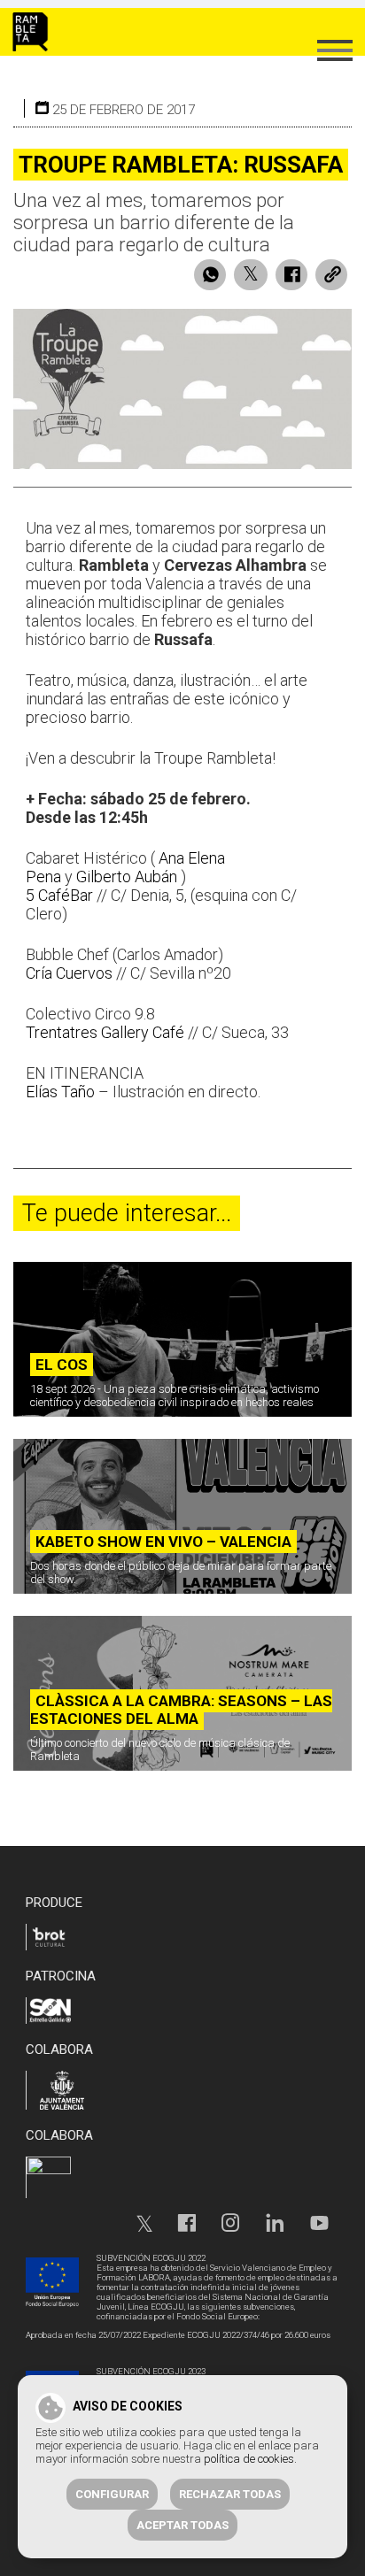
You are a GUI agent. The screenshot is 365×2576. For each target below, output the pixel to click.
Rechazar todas (230, 2494)
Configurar (112, 2494)
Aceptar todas (182, 2525)
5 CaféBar (59, 895)
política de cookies (249, 2459)
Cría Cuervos (69, 973)
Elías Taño (60, 1092)
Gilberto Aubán (127, 877)
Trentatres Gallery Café (105, 1032)
